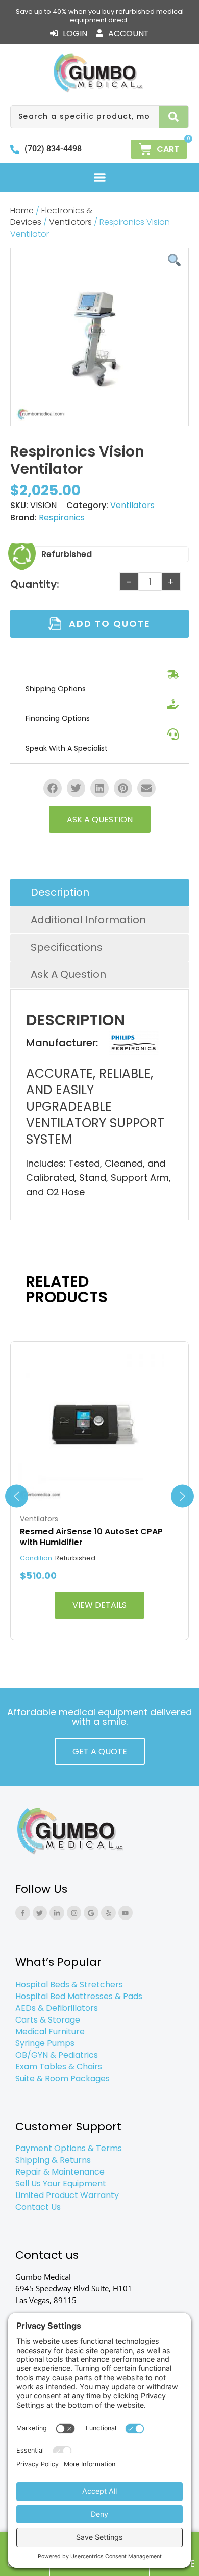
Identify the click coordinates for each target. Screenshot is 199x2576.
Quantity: (35, 584)
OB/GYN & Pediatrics (57, 2055)
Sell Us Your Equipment (61, 2183)
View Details (99, 1605)
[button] (99, 178)
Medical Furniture (50, 2031)
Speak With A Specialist (67, 748)
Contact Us (38, 2207)
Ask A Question (68, 974)
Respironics (62, 517)
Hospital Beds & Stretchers (69, 1985)
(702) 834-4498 (53, 149)
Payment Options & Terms (69, 2148)
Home (22, 210)
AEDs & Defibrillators (57, 2008)
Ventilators (70, 222)
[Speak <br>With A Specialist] (173, 734)
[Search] (174, 117)
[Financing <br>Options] (173, 704)
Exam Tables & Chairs (59, 2067)
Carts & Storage (48, 2020)
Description (60, 892)
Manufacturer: (62, 1043)
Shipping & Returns (53, 2160)
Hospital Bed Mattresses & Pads (79, 1996)
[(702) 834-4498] (15, 149)
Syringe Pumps (45, 2043)
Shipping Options (56, 689)
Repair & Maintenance (60, 2172)
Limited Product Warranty (67, 2195)
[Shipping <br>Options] (173, 674)
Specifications (67, 947)
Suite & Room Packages (63, 2078)
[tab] (99, 893)
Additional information (88, 920)
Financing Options (58, 718)
